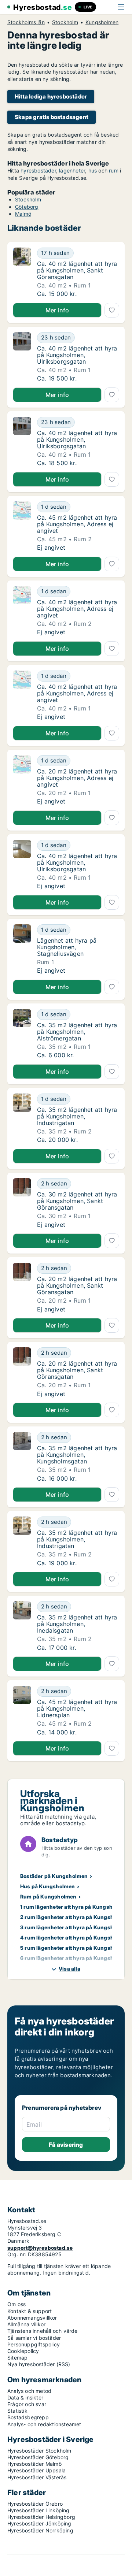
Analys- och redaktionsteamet (44, 2424)
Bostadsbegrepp (28, 2417)
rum (114, 170)
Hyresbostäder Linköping (38, 2510)
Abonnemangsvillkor (32, 2318)
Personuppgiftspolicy (34, 2344)
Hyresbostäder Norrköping (40, 2530)
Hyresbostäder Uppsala (36, 2470)
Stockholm (65, 22)
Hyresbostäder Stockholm (39, 2451)
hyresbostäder (38, 170)
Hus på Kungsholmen (48, 1886)
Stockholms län (26, 22)
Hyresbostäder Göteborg (38, 2457)
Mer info (57, 310)
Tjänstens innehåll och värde (43, 2331)
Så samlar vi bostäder (34, 2338)
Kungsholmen (102, 22)
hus (93, 170)
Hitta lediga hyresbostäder (51, 96)
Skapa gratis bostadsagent (52, 117)
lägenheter (72, 170)
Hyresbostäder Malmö (34, 2464)
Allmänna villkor (26, 2324)
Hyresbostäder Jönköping (39, 2523)
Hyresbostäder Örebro (35, 2504)
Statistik (17, 2411)
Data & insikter (25, 2397)
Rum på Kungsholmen (48, 1896)
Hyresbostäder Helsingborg (41, 2517)
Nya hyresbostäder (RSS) (39, 2364)
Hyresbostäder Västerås (37, 2477)
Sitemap (17, 2358)
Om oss (16, 2304)
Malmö (23, 214)
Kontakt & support (30, 2311)
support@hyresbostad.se (40, 2248)
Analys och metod (29, 2391)
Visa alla (69, 1969)
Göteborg (27, 207)
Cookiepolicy (23, 2351)
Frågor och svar (27, 2404)
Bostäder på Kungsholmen (54, 1876)
